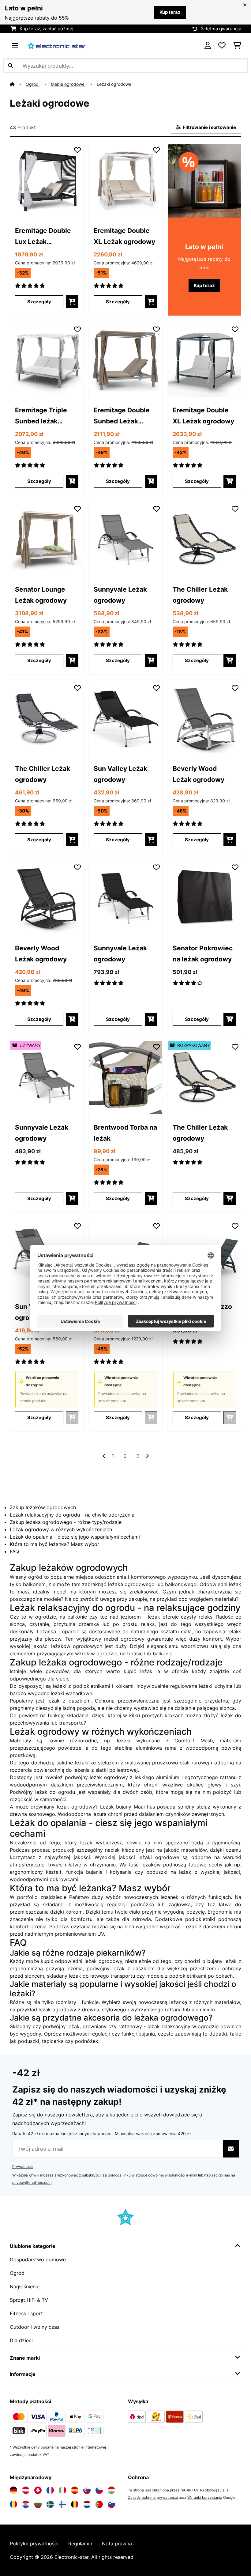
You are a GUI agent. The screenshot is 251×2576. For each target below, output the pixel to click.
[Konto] (208, 46)
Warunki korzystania (205, 2497)
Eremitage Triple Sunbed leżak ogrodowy (41, 416)
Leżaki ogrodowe (115, 84)
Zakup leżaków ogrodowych (43, 1507)
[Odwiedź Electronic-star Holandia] (87, 2504)
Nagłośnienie (25, 2286)
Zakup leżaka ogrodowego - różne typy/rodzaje (66, 1522)
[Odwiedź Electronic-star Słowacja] (87, 2490)
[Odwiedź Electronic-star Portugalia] (99, 2504)
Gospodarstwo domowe (38, 2260)
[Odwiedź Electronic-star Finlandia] (62, 2504)
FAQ (14, 1551)
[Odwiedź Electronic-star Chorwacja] (26, 2504)
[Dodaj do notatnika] (77, 150)
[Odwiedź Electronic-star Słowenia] (111, 2504)
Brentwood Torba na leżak (125, 1133)
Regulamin (80, 2544)
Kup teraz (170, 12)
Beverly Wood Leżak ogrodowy (199, 774)
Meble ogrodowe (68, 84)
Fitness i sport (26, 2313)
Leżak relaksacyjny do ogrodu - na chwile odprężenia (72, 1515)
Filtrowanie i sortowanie (209, 127)
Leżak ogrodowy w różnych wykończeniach (61, 1529)
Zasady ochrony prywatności (153, 2497)
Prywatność (22, 2167)
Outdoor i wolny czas (35, 2327)
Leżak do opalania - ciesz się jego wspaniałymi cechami (75, 1537)
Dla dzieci (21, 2340)
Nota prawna (117, 2544)
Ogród (33, 84)
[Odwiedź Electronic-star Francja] (50, 2490)
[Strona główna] (18, 84)
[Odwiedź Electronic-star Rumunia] (13, 2504)
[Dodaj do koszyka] (72, 302)
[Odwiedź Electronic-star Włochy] (62, 2490)
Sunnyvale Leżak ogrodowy (120, 595)
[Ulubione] (222, 46)
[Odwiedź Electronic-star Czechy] (99, 2490)
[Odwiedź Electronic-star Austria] (26, 2490)
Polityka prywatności (34, 2544)
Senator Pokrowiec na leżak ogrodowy (203, 953)
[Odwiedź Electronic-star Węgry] (111, 2490)
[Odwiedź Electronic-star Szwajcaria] (38, 2490)
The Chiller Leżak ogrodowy (200, 595)
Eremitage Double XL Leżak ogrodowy (124, 236)
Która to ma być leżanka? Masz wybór (54, 1544)
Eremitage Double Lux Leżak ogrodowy (43, 237)
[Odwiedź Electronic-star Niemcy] (13, 2490)
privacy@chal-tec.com (32, 2182)
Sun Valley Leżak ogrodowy (120, 774)
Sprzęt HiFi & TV (29, 2300)
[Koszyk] (237, 46)
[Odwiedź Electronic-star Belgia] (75, 2504)
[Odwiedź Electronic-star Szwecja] (50, 2504)
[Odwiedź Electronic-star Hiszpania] (75, 2490)
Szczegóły (39, 302)
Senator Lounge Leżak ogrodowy (41, 595)
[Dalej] (147, 1456)
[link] (47, 181)
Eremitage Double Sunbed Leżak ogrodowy (122, 416)
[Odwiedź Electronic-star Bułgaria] (38, 2504)
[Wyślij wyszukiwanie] (10, 66)
